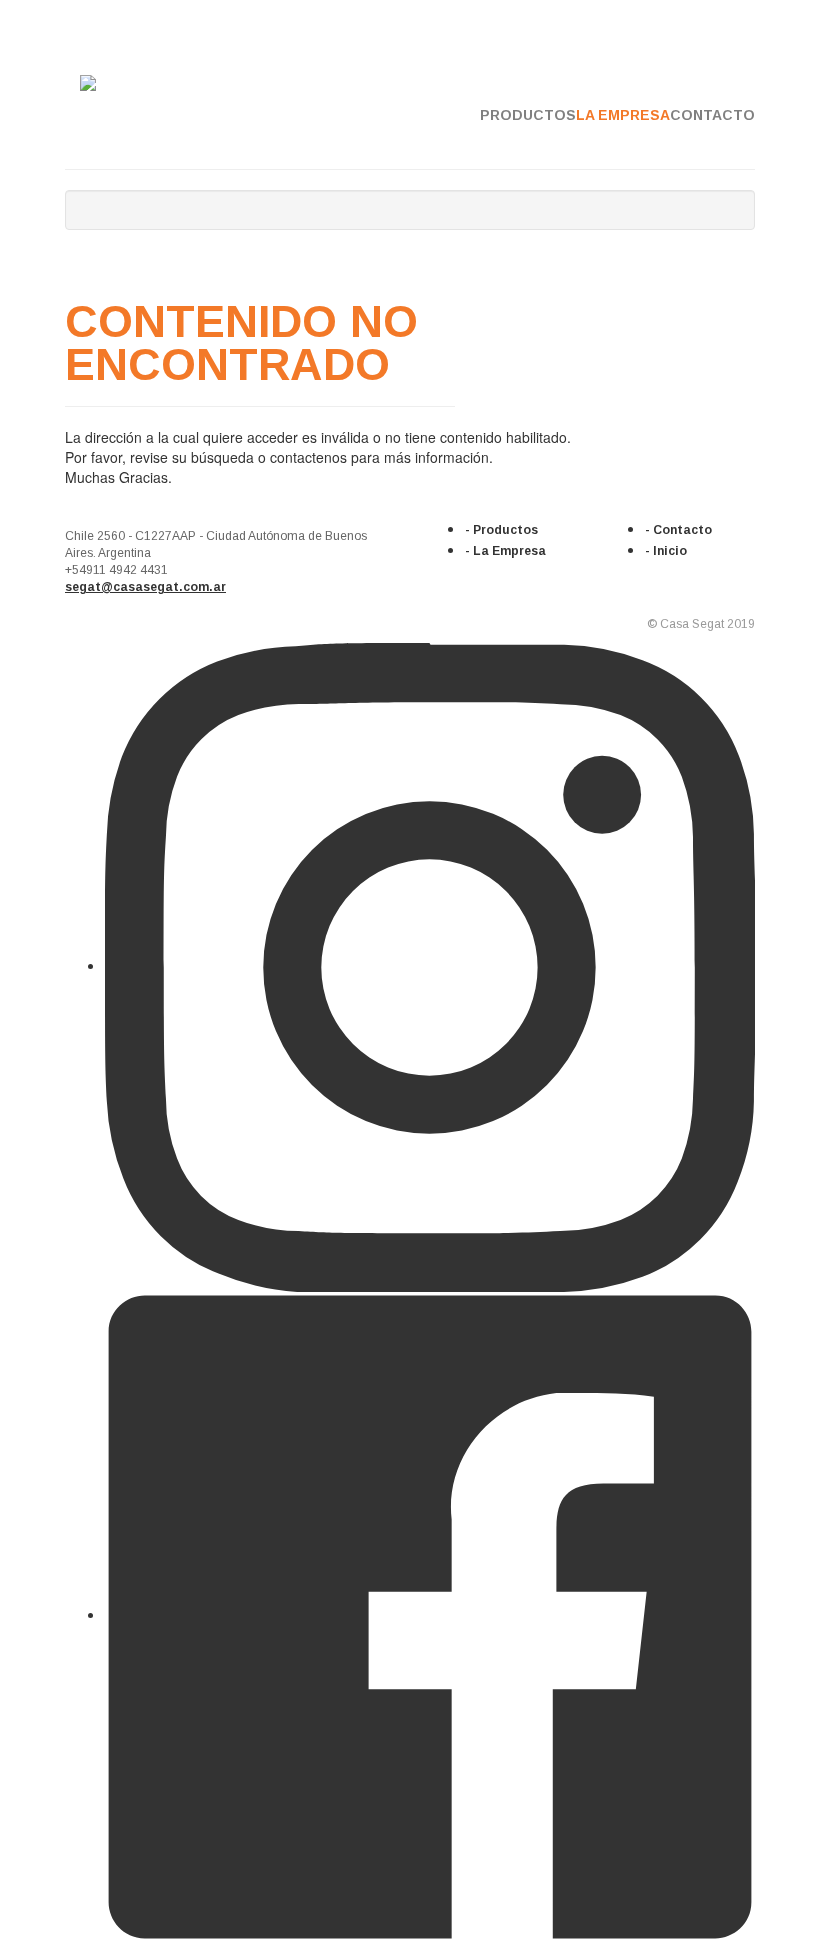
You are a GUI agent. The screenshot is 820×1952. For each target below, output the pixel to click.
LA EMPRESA (623, 115)
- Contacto (678, 530)
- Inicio (666, 551)
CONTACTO (712, 115)
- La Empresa (505, 551)
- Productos (501, 530)
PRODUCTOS (528, 115)
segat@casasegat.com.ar (145, 587)
